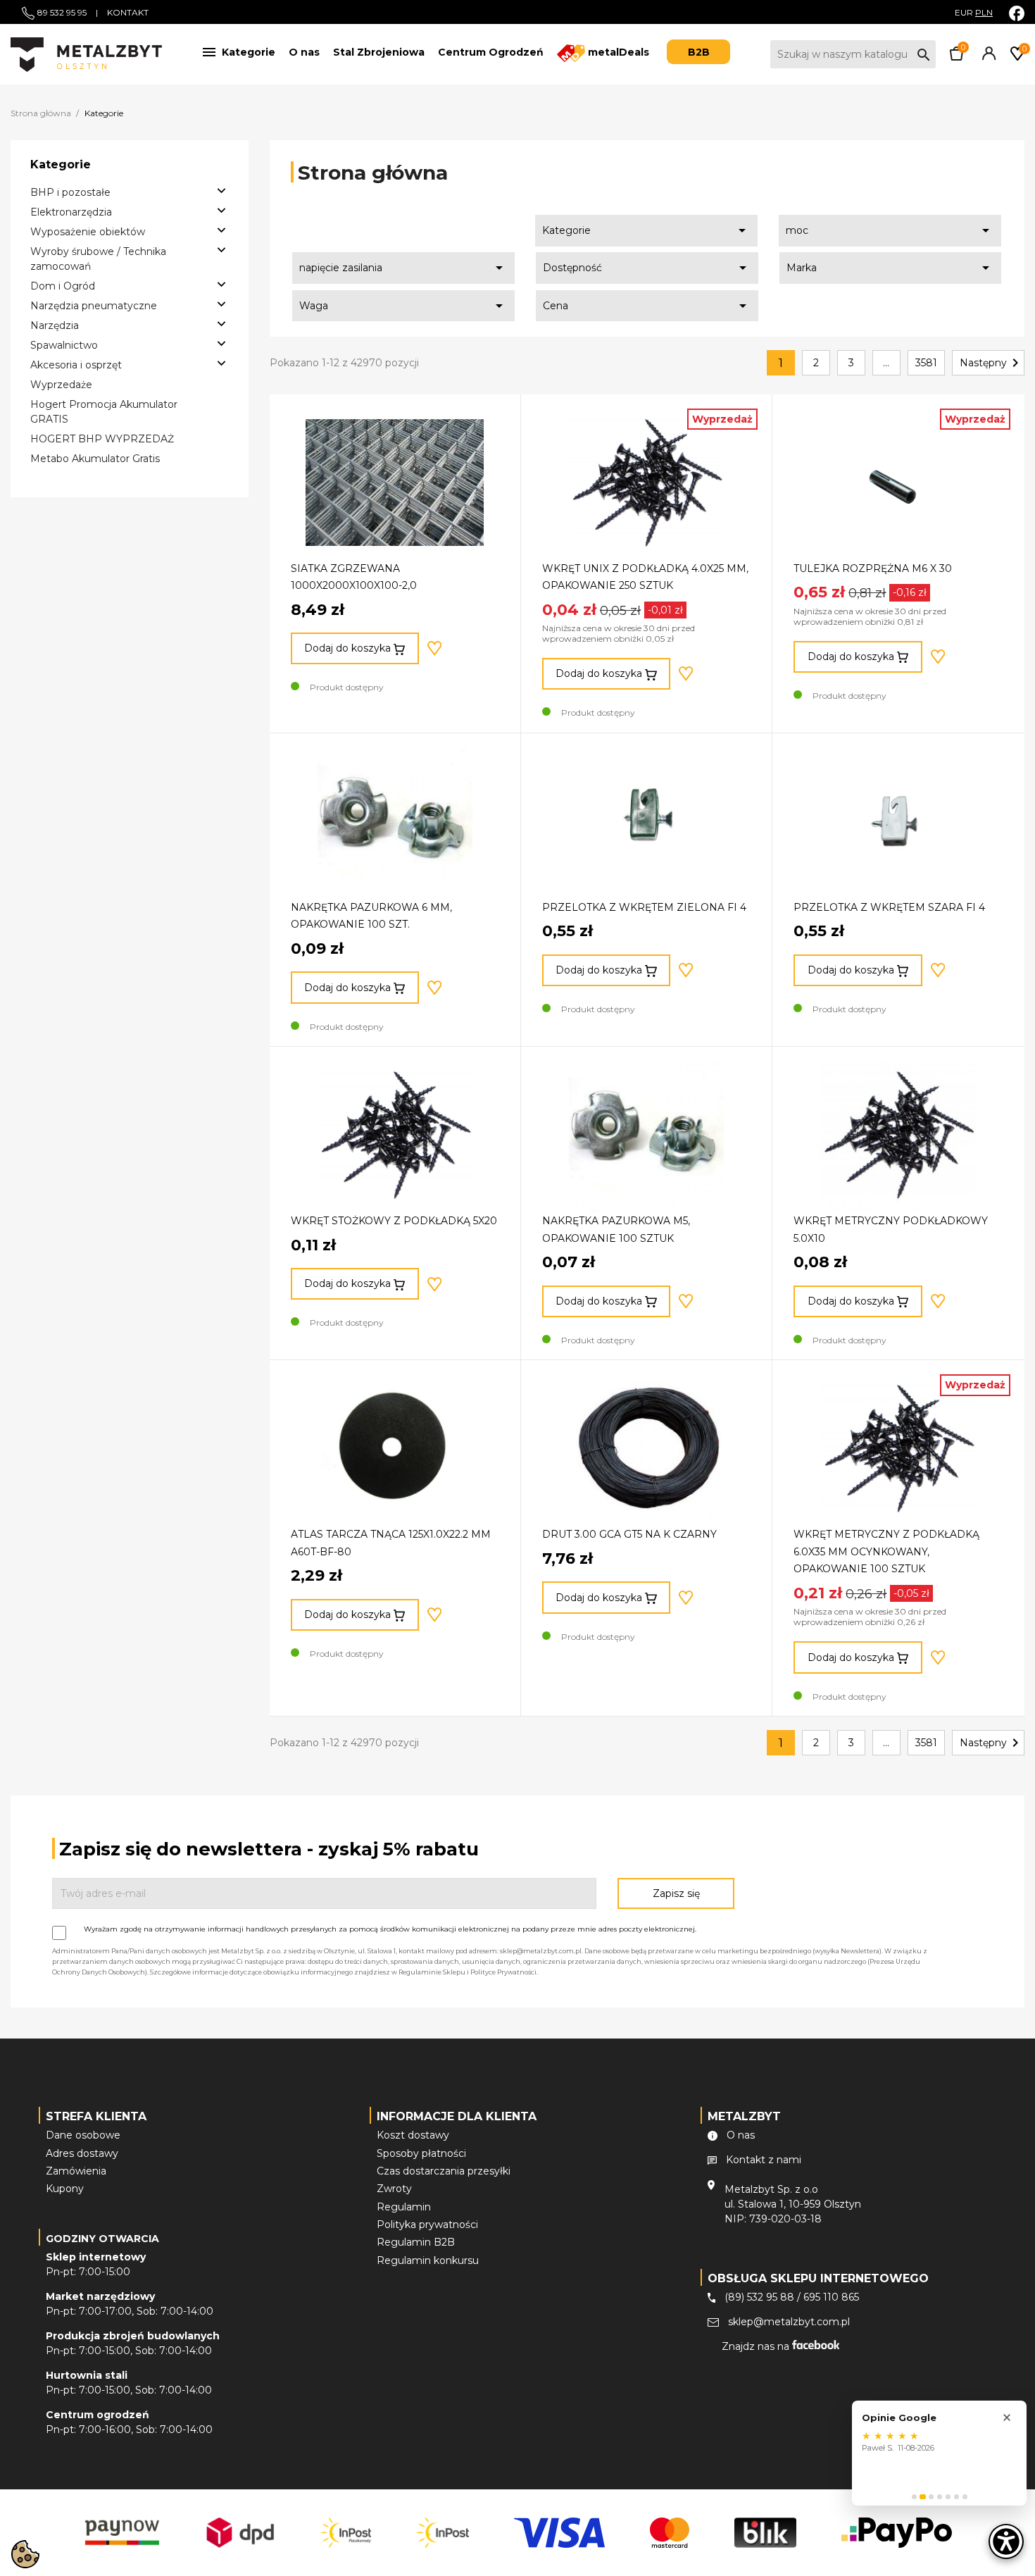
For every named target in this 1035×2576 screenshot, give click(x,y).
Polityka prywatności (427, 2225)
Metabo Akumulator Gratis (95, 459)
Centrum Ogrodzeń (491, 52)
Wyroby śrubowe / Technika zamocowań (98, 259)
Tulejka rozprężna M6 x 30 (873, 568)
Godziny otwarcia (102, 2239)
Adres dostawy (82, 2153)
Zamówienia (76, 2171)
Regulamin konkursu (428, 2260)
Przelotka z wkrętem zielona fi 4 (644, 907)
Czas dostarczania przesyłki (444, 2171)
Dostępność (647, 268)
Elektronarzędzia (71, 212)
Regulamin (404, 2207)
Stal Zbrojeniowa (379, 52)
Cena (647, 306)
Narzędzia (55, 325)
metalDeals (617, 52)
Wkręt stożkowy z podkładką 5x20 (394, 1221)
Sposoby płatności (421, 2153)
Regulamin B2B (416, 2242)
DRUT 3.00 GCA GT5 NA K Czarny (629, 1534)
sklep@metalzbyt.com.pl (789, 2322)
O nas (304, 52)
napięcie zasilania (403, 268)
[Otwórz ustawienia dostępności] (1006, 2541)
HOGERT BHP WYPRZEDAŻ (102, 439)
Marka (891, 268)
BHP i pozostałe (70, 192)
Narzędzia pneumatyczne (94, 306)
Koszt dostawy (413, 2135)
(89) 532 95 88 (759, 2297)
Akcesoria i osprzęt (76, 365)
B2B (699, 52)
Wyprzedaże (61, 385)
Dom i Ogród (63, 286)
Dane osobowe (83, 2135)
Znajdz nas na (757, 2346)
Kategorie (646, 230)
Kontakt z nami (764, 2160)
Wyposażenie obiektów (88, 232)
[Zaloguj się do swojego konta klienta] (986, 57)
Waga (403, 306)
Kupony (65, 2189)
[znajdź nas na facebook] (1017, 13)
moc (890, 230)
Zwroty (394, 2189)
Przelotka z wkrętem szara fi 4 (889, 907)
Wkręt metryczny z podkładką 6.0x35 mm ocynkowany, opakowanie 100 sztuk (886, 1551)
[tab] (914, 2497)
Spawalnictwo (64, 345)
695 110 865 (831, 2297)
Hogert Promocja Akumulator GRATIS (104, 412)
